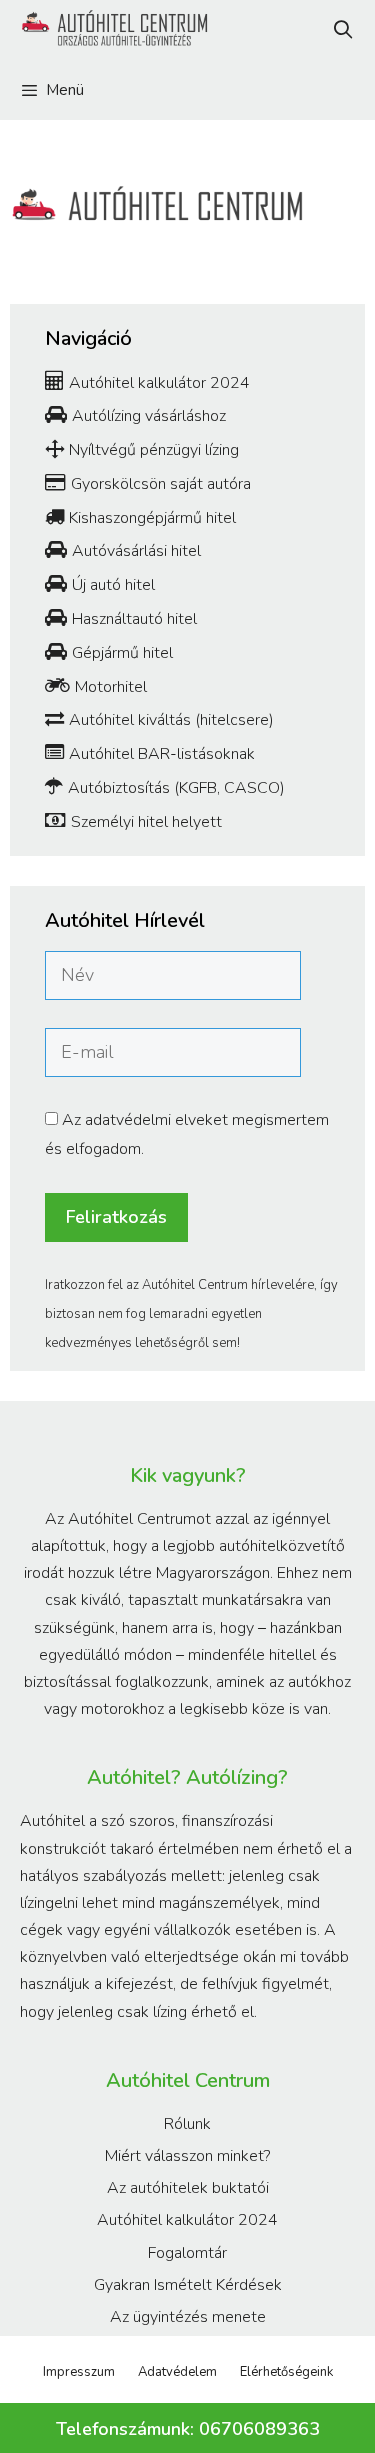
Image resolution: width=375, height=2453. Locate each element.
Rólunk (187, 2124)
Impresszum (79, 2372)
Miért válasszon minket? (187, 2156)
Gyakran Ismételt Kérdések (188, 2285)
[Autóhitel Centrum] (111, 30)
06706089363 (259, 2429)
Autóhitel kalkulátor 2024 (187, 2220)
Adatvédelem (177, 2372)
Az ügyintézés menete (188, 2317)
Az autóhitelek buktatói (188, 2188)
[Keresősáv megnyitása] (343, 30)
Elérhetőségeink (286, 2372)
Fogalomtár (187, 2253)
